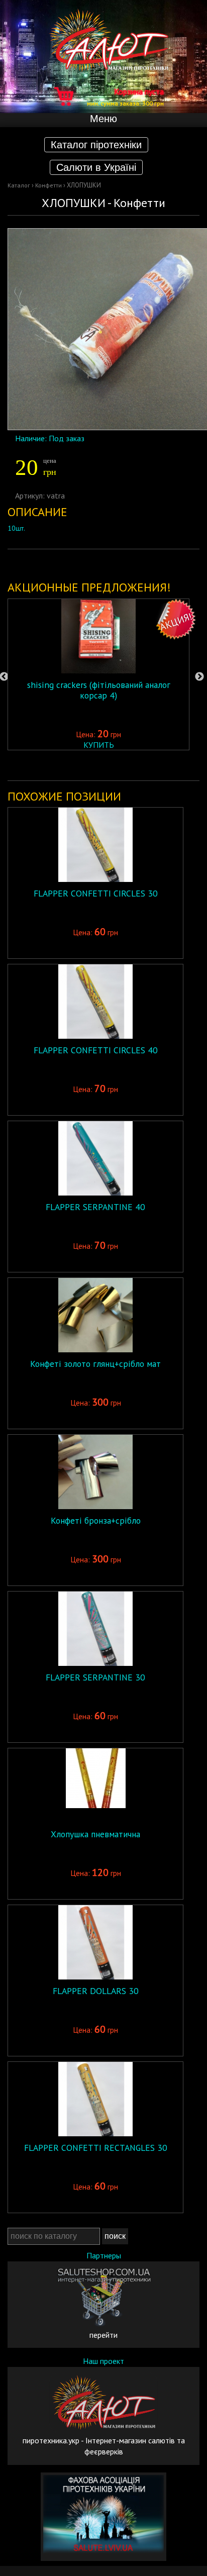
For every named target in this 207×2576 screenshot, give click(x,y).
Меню (103, 119)
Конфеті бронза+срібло (96, 1520)
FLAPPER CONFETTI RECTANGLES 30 (96, 2148)
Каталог (19, 185)
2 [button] (61, 765)
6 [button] (121, 765)
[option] (98, 674)
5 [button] (106, 765)
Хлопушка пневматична (95, 1834)
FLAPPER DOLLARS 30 (96, 1991)
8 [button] (151, 765)
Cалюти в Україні (96, 167)
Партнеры (104, 2255)
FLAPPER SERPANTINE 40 (95, 1207)
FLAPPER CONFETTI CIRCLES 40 (96, 1050)
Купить (99, 745)
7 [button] (136, 765)
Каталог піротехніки (96, 145)
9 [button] (166, 765)
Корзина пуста (125, 96)
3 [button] (76, 765)
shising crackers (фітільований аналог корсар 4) (99, 690)
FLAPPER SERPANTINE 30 (95, 1677)
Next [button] (199, 677)
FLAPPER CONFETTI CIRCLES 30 (96, 893)
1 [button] (46, 765)
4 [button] (91, 765)
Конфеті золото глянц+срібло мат (95, 1364)
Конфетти (48, 185)
